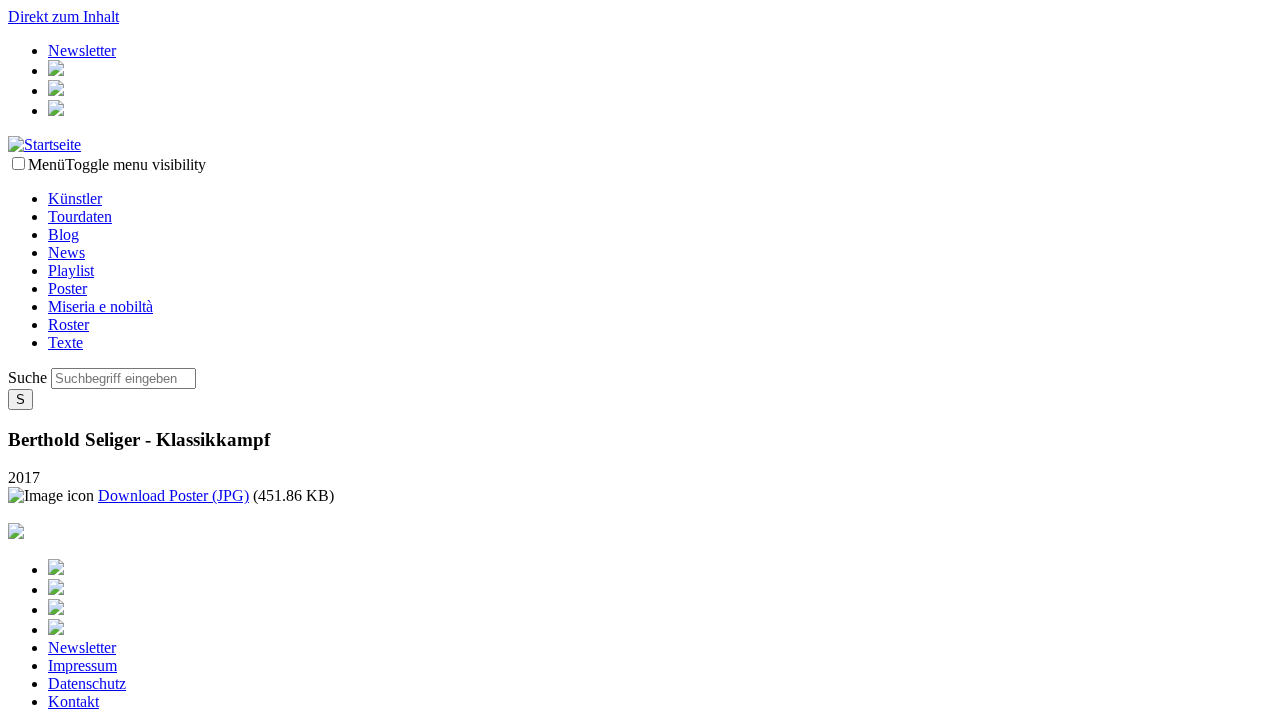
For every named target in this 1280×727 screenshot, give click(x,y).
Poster (67, 288)
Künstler (75, 198)
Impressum (82, 665)
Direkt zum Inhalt (63, 16)
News (66, 252)
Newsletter (82, 50)
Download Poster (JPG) (173, 495)
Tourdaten (80, 216)
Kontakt (73, 701)
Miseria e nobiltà (100, 306)
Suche (29, 377)
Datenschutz (87, 683)
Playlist (71, 270)
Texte (65, 342)
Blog (63, 234)
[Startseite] (44, 144)
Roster (68, 324)
